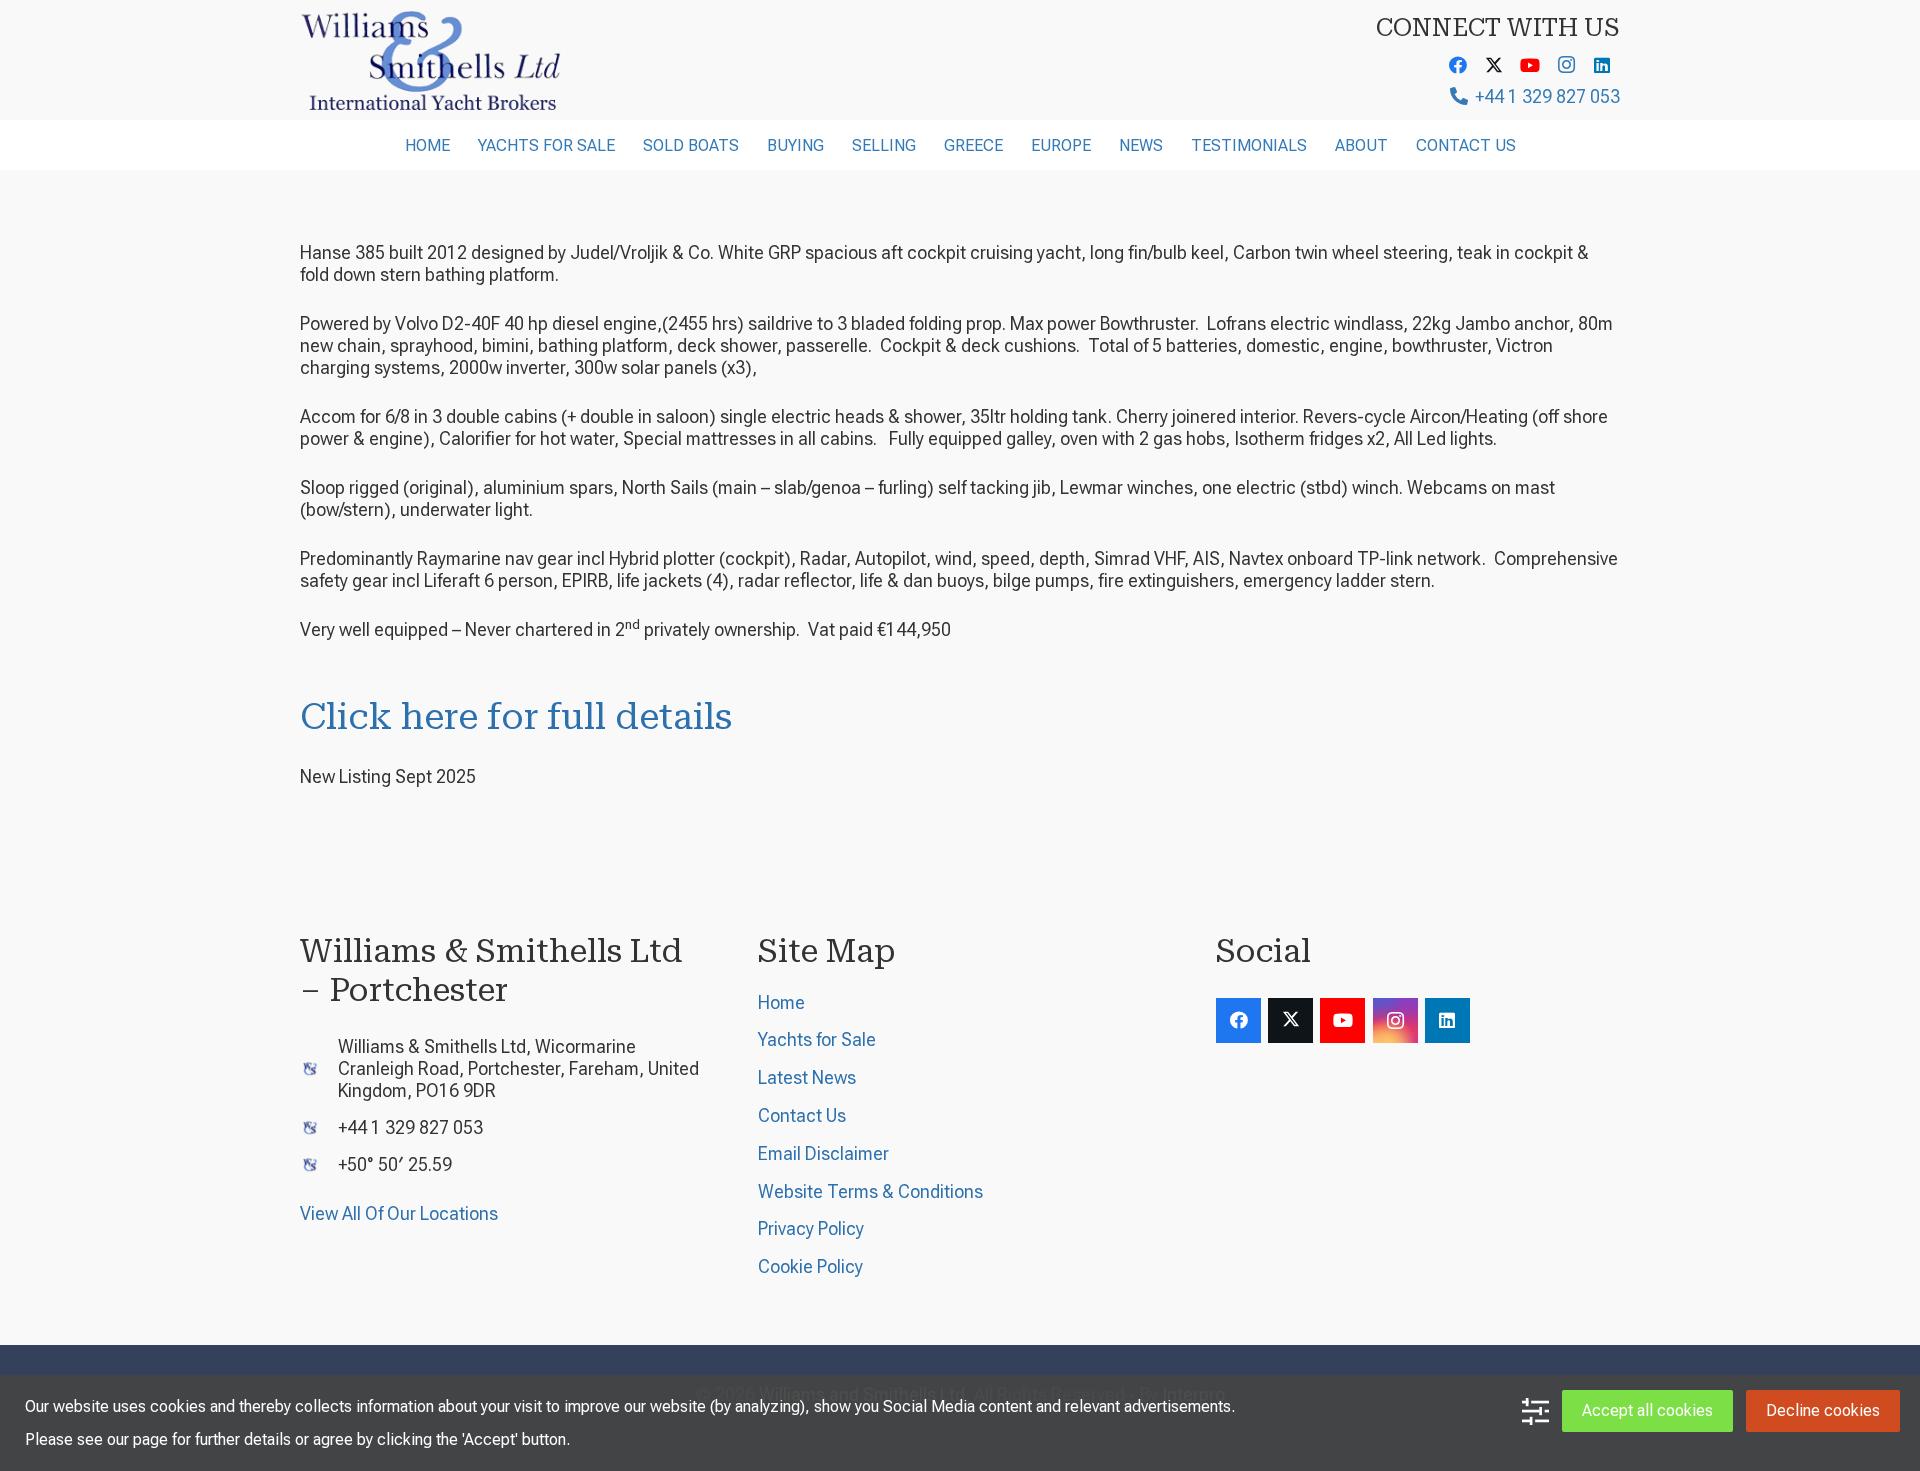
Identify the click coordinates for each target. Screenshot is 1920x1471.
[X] (1494, 65)
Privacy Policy (811, 1228)
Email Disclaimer (823, 1153)
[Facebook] (1458, 65)
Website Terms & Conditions (870, 1191)
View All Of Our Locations (399, 1213)
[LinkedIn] (1602, 65)
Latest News (807, 1077)
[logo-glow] (432, 60)
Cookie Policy (810, 1266)
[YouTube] (1530, 65)
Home (781, 1002)
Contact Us (802, 1115)
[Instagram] (1566, 65)
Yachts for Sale (817, 1039)
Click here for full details (516, 716)
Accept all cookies (1647, 1410)
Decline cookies (1823, 1410)
